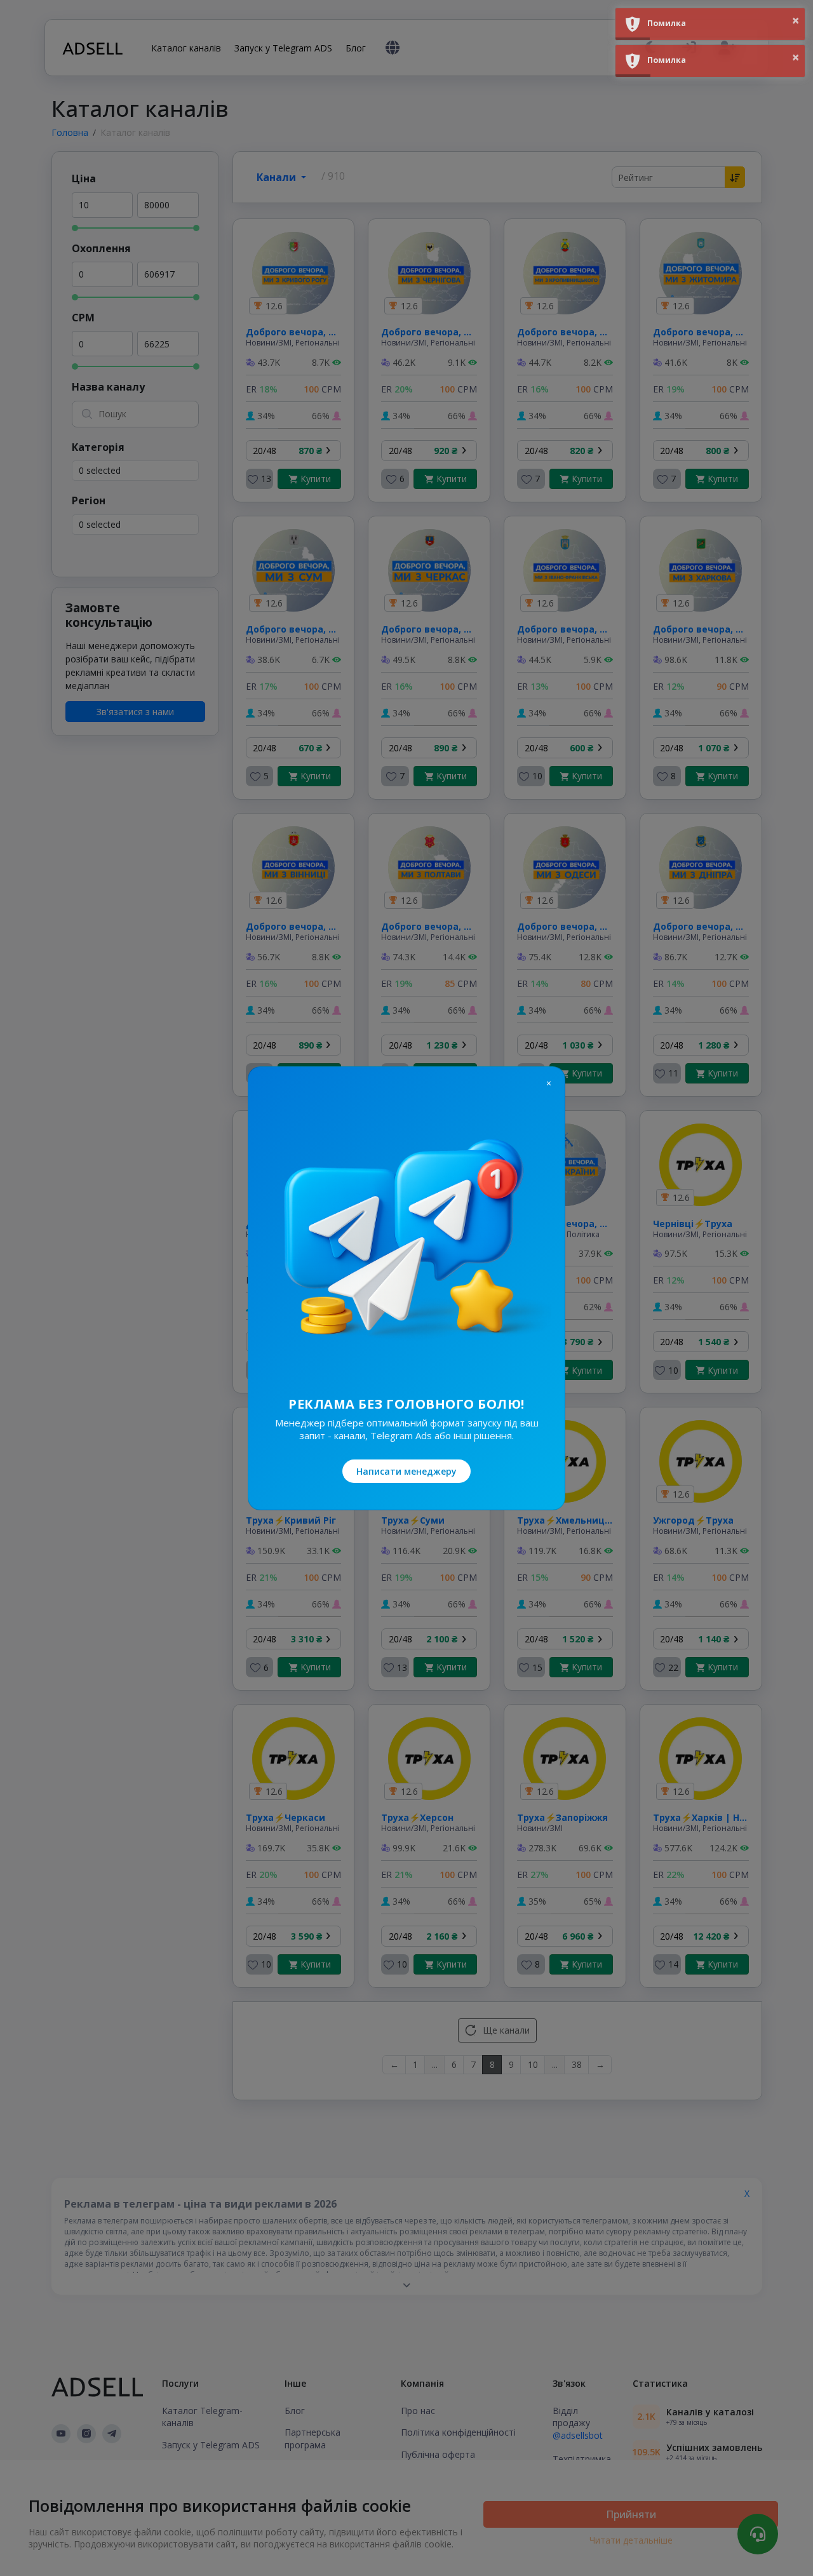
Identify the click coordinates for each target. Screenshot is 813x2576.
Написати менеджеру (406, 1471)
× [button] (796, 20)
